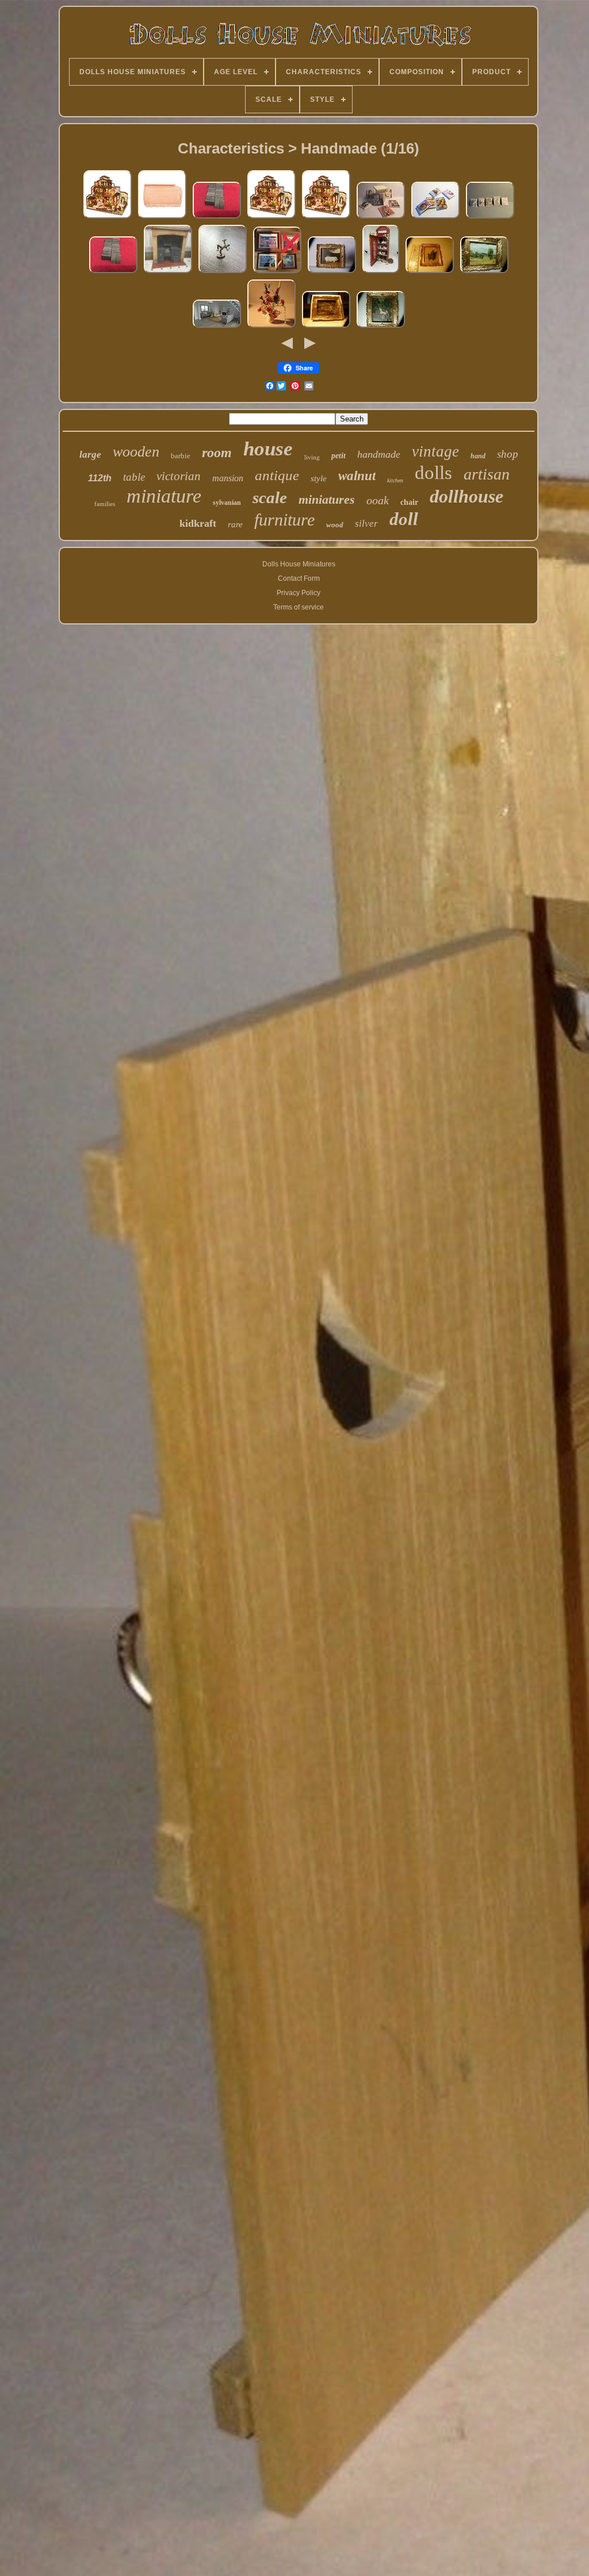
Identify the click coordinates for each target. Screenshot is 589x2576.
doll (404, 519)
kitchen (395, 480)
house (268, 449)
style (319, 478)
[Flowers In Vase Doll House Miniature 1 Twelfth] (271, 328)
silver (366, 524)
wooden (136, 452)
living (312, 457)
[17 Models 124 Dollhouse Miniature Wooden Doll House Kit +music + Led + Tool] (108, 218)
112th (100, 478)
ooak (378, 500)
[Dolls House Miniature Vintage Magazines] (490, 218)
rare (235, 524)
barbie (181, 456)
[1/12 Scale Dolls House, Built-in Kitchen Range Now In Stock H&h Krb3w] (168, 273)
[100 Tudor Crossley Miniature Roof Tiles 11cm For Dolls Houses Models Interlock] (162, 218)
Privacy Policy (299, 593)
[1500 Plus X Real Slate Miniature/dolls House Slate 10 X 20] (113, 273)
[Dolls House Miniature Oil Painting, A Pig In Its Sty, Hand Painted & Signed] (332, 273)
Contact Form (299, 578)
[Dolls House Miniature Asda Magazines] (435, 218)
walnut (357, 476)
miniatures (327, 499)
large (90, 455)
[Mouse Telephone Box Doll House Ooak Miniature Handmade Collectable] (381, 273)
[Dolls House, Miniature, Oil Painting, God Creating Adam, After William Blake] (326, 328)
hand (478, 456)
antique (277, 475)
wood (335, 525)
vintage (435, 451)
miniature (164, 496)
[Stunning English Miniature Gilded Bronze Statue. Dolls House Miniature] (223, 273)
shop (508, 454)
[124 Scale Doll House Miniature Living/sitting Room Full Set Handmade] (217, 328)
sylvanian (227, 503)
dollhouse (466, 496)
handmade (379, 454)
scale (270, 497)
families (105, 504)
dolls (433, 473)
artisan (487, 474)
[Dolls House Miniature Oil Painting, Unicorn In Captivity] (381, 328)
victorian (179, 476)
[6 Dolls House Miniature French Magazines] (381, 218)
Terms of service (299, 607)
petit (339, 456)
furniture (284, 520)
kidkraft (198, 523)
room (217, 453)
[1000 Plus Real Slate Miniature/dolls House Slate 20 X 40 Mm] (217, 218)
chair (409, 502)
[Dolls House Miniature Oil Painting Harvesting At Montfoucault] (484, 273)
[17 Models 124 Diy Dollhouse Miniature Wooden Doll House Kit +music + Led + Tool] (271, 218)
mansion (228, 478)
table (134, 477)
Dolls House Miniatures (299, 564)
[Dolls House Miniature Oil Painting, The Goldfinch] (430, 273)
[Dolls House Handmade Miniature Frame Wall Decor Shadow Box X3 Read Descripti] (277, 273)
